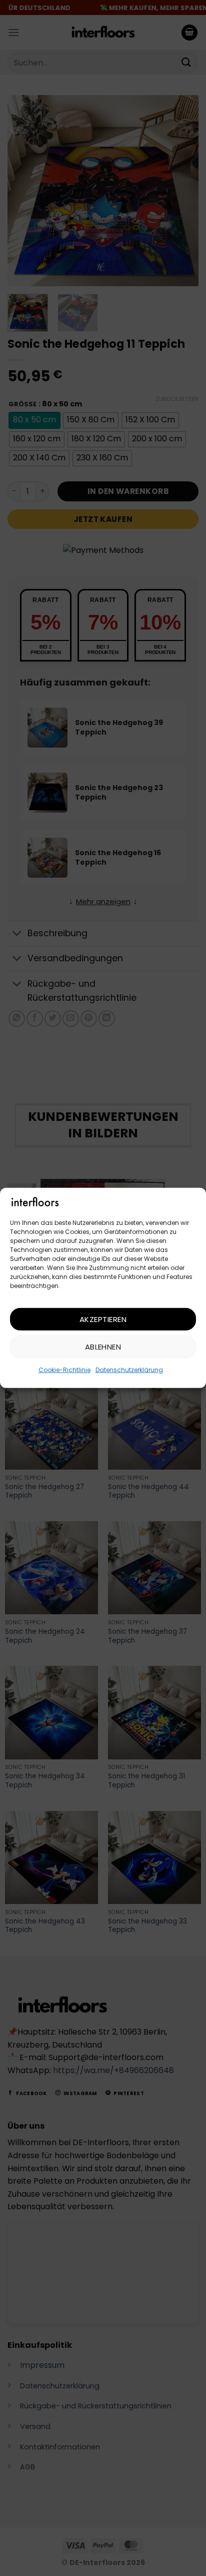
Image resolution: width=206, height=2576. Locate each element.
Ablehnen (103, 1347)
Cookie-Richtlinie (64, 1370)
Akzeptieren (103, 1319)
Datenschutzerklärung (129, 1370)
